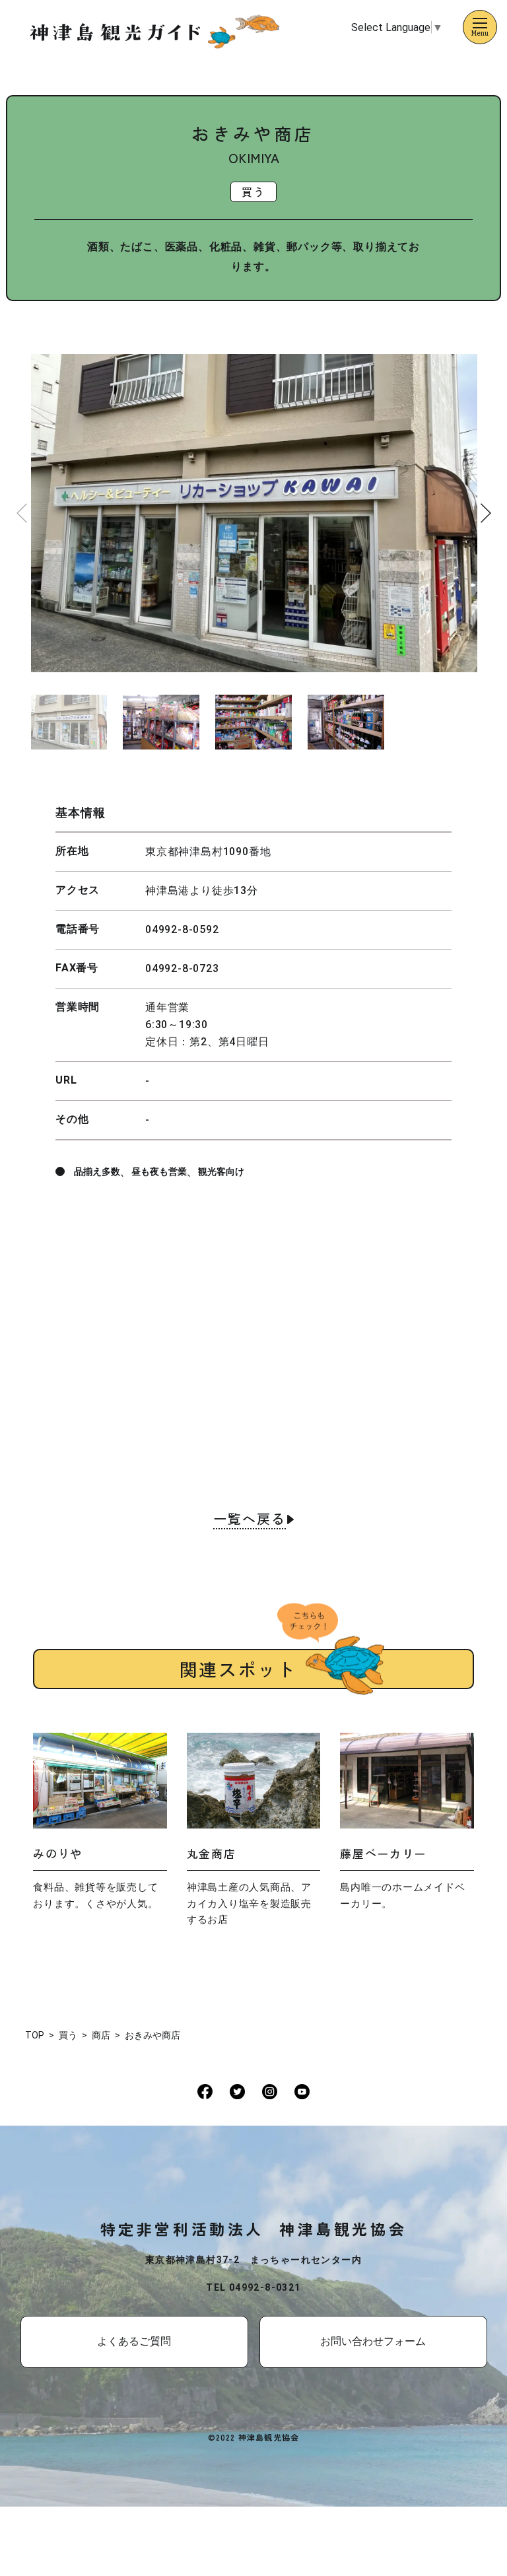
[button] (486, 513)
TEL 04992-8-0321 (253, 2287)
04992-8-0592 (182, 929)
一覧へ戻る (250, 1520)
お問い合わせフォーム (373, 2341)
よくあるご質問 (134, 2341)
